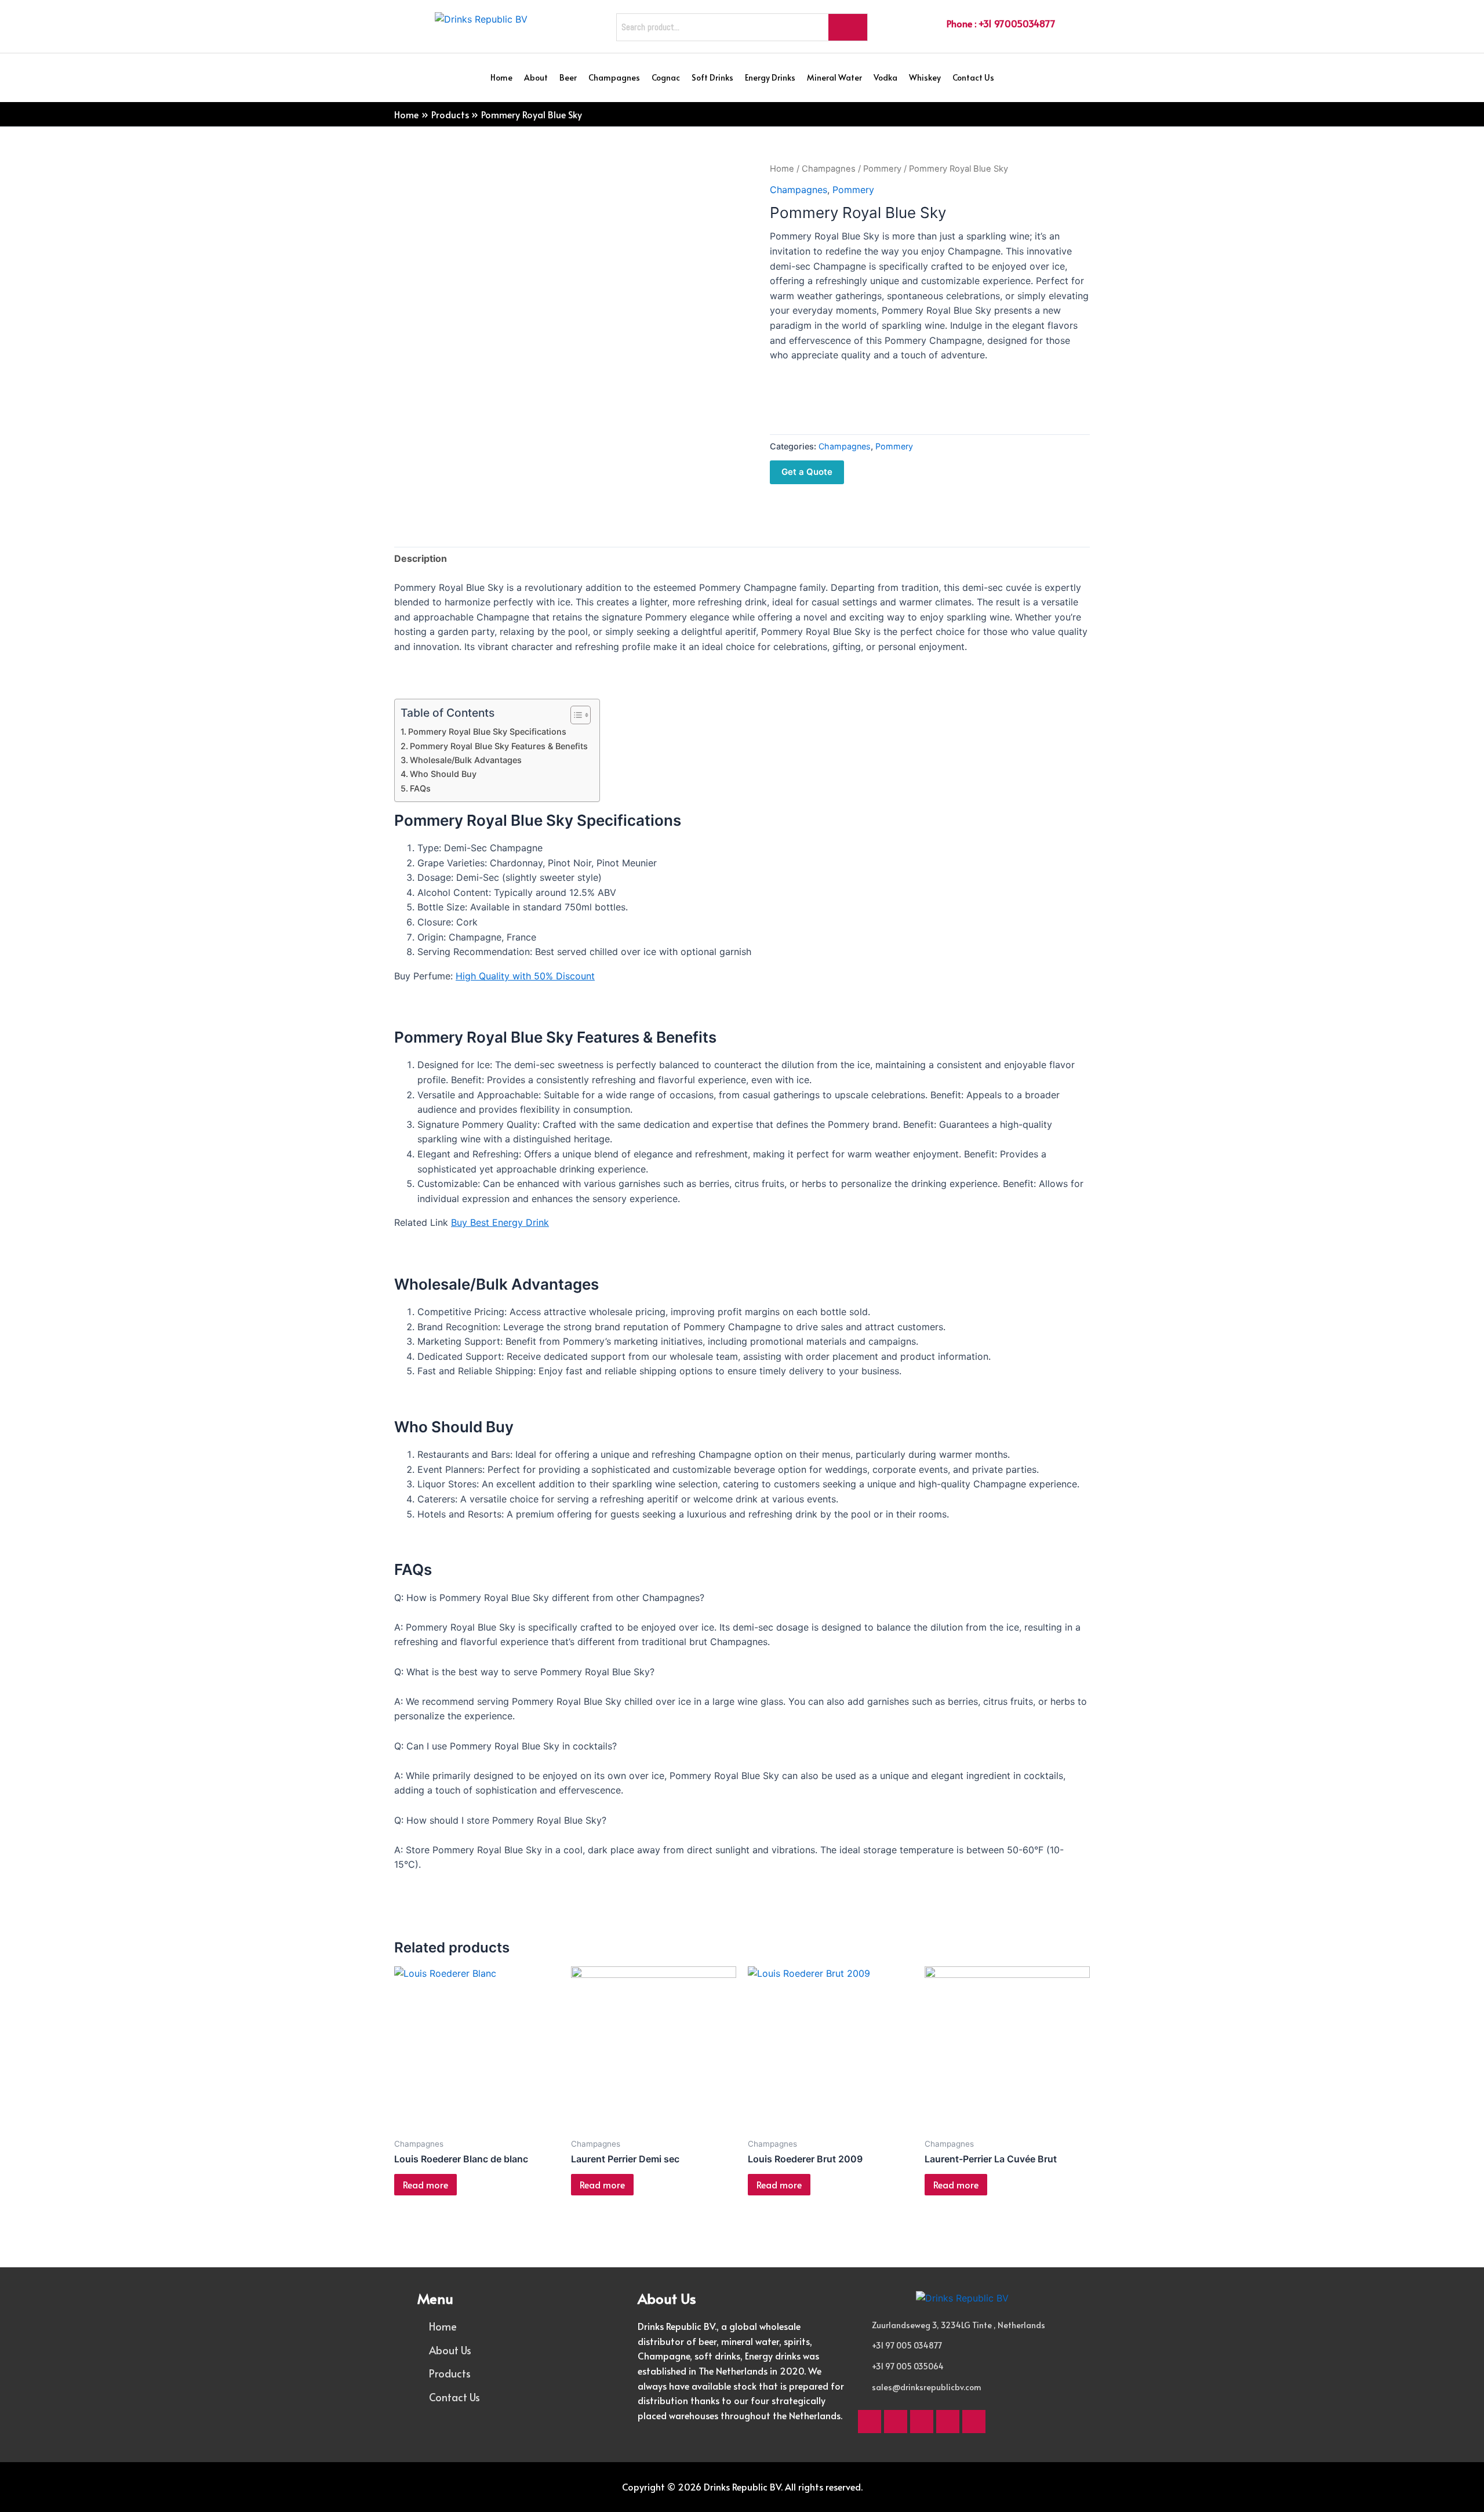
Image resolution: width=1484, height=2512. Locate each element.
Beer (568, 77)
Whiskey (925, 77)
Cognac (666, 77)
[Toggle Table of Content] (575, 715)
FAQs (420, 788)
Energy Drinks (770, 77)
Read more (425, 2184)
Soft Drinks (712, 77)
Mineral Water (834, 77)
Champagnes (614, 77)
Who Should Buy (443, 774)
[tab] (421, 559)
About (536, 77)
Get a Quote (807, 472)
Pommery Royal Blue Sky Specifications (487, 732)
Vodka (885, 77)
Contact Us (973, 77)
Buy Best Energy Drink (500, 1222)
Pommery (882, 169)
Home (501, 77)
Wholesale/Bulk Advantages (466, 760)
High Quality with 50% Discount (525, 976)
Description (421, 558)
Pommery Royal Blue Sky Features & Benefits (499, 746)
